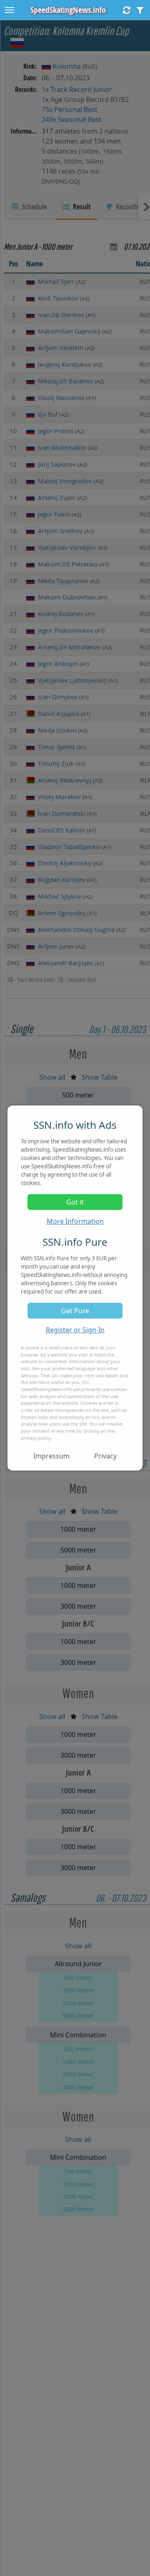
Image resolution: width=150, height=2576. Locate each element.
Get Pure (75, 1311)
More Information (75, 1221)
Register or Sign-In (75, 1330)
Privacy (105, 1456)
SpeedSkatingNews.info (68, 10)
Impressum (51, 1456)
